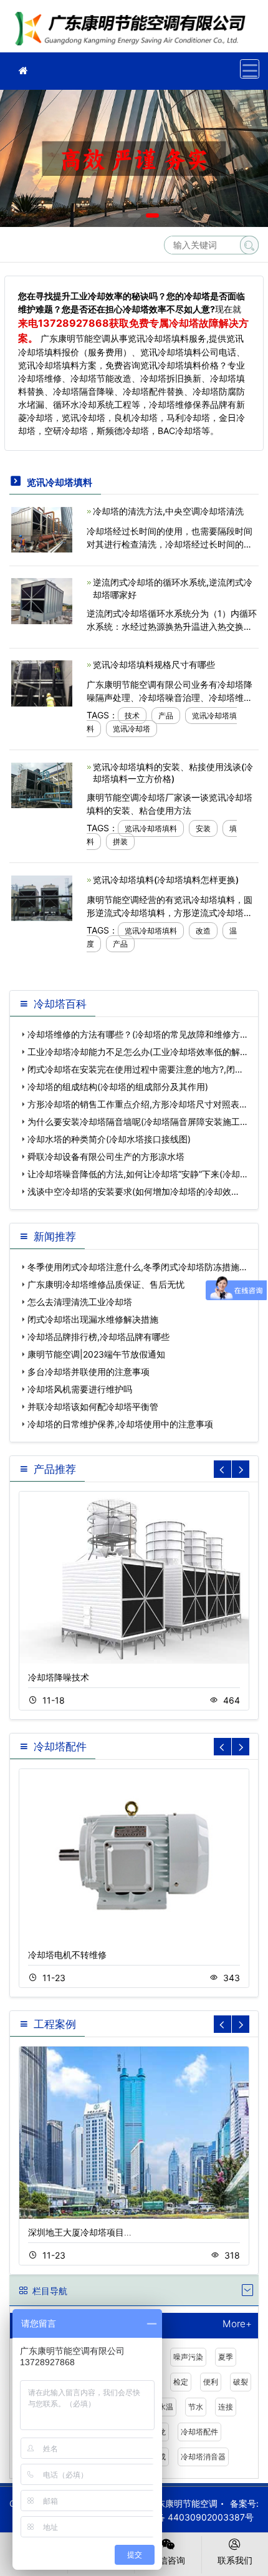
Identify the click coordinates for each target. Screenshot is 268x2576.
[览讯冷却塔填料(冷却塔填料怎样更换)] (42, 897)
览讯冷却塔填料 (151, 828)
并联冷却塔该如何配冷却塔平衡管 (93, 1406)
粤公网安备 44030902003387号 (188, 2517)
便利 (211, 2382)
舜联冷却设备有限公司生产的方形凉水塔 (106, 1156)
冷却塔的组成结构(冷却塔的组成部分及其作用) (118, 1087)
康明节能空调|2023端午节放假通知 (96, 1354)
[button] (116, 215)
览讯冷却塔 (132, 729)
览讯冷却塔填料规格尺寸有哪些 (154, 664)
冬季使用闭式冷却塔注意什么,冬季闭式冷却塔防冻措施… (137, 1267)
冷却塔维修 (134, 30)
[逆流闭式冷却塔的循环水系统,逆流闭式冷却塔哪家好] (42, 600)
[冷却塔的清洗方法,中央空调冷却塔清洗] (42, 528)
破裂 (241, 2382)
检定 (181, 2382)
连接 (226, 2407)
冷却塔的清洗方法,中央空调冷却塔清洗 (168, 511)
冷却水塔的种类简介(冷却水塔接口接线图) (109, 1139)
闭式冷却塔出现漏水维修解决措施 (93, 1319)
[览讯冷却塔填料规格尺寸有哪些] (42, 683)
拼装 (120, 842)
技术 (132, 716)
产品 (166, 716)
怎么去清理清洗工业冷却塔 (80, 1302)
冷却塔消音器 (203, 2457)
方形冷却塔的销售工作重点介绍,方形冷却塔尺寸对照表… (137, 1104)
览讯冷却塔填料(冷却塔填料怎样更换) (166, 880)
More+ (237, 2324)
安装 (203, 828)
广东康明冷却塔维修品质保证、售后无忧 (106, 1284)
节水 (196, 2407)
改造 (203, 931)
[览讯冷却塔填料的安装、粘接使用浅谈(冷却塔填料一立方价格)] (42, 785)
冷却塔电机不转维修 (67, 1955)
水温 (166, 2407)
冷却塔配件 (199, 2432)
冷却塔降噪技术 (59, 1677)
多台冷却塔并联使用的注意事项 (89, 1372)
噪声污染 (188, 2357)
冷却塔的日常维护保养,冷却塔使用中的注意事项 (120, 1424)
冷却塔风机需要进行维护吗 (80, 1389)
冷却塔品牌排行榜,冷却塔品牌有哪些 (98, 1337)
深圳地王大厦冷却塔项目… (80, 2232)
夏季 (226, 2357)
